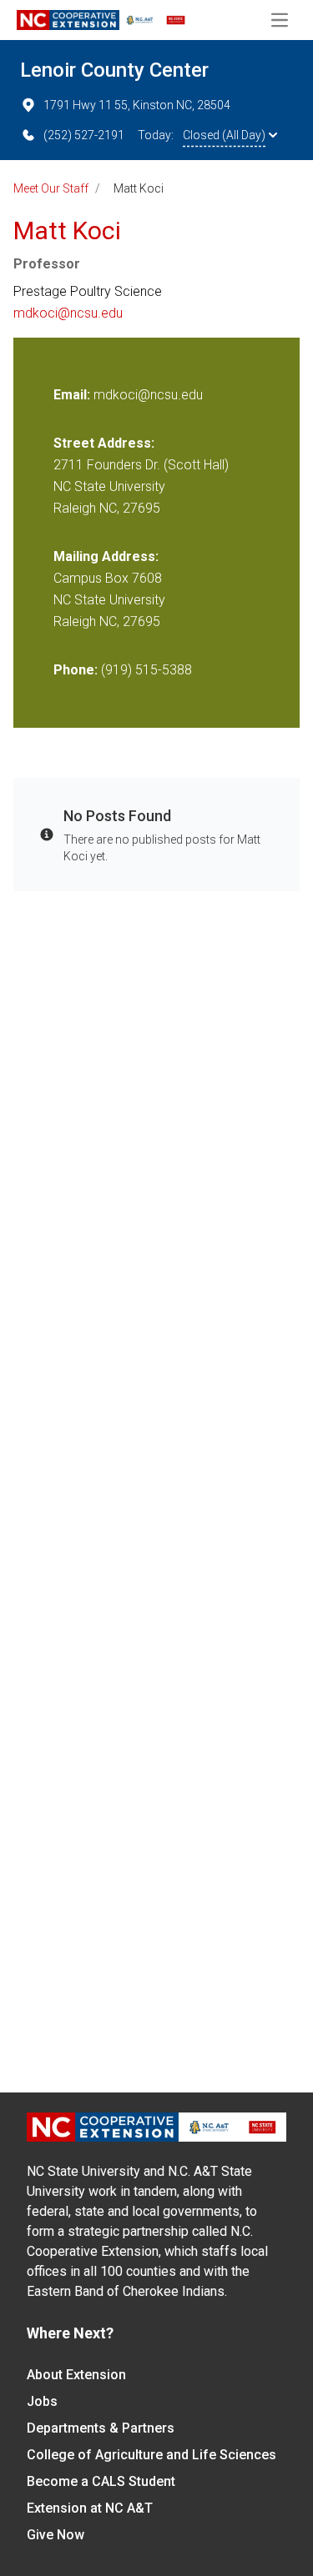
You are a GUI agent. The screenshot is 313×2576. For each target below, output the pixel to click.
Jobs (42, 2401)
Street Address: (104, 443)
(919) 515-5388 (146, 670)
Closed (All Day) (224, 135)
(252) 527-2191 (84, 135)
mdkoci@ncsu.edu (68, 313)
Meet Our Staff (51, 188)
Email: (73, 395)
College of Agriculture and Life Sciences (151, 2455)
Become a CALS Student (101, 2481)
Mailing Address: (106, 556)
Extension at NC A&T (90, 2508)
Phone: (76, 670)
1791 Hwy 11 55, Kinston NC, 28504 (137, 105)
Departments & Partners (101, 2428)
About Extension (76, 2375)
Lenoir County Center (114, 70)
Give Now (56, 2535)
